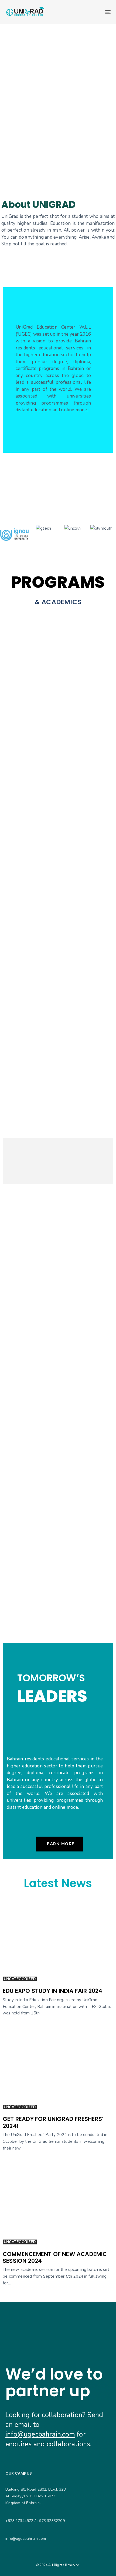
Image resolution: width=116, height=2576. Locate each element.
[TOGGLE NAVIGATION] (93, 12)
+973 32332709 (51, 2521)
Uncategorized (20, 1979)
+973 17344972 (19, 2521)
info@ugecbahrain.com (40, 2434)
